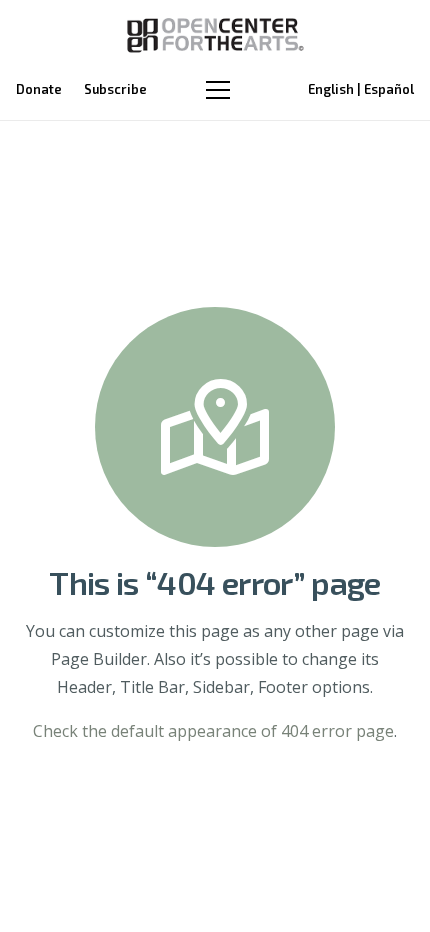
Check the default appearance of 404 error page (213, 731)
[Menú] (218, 90)
